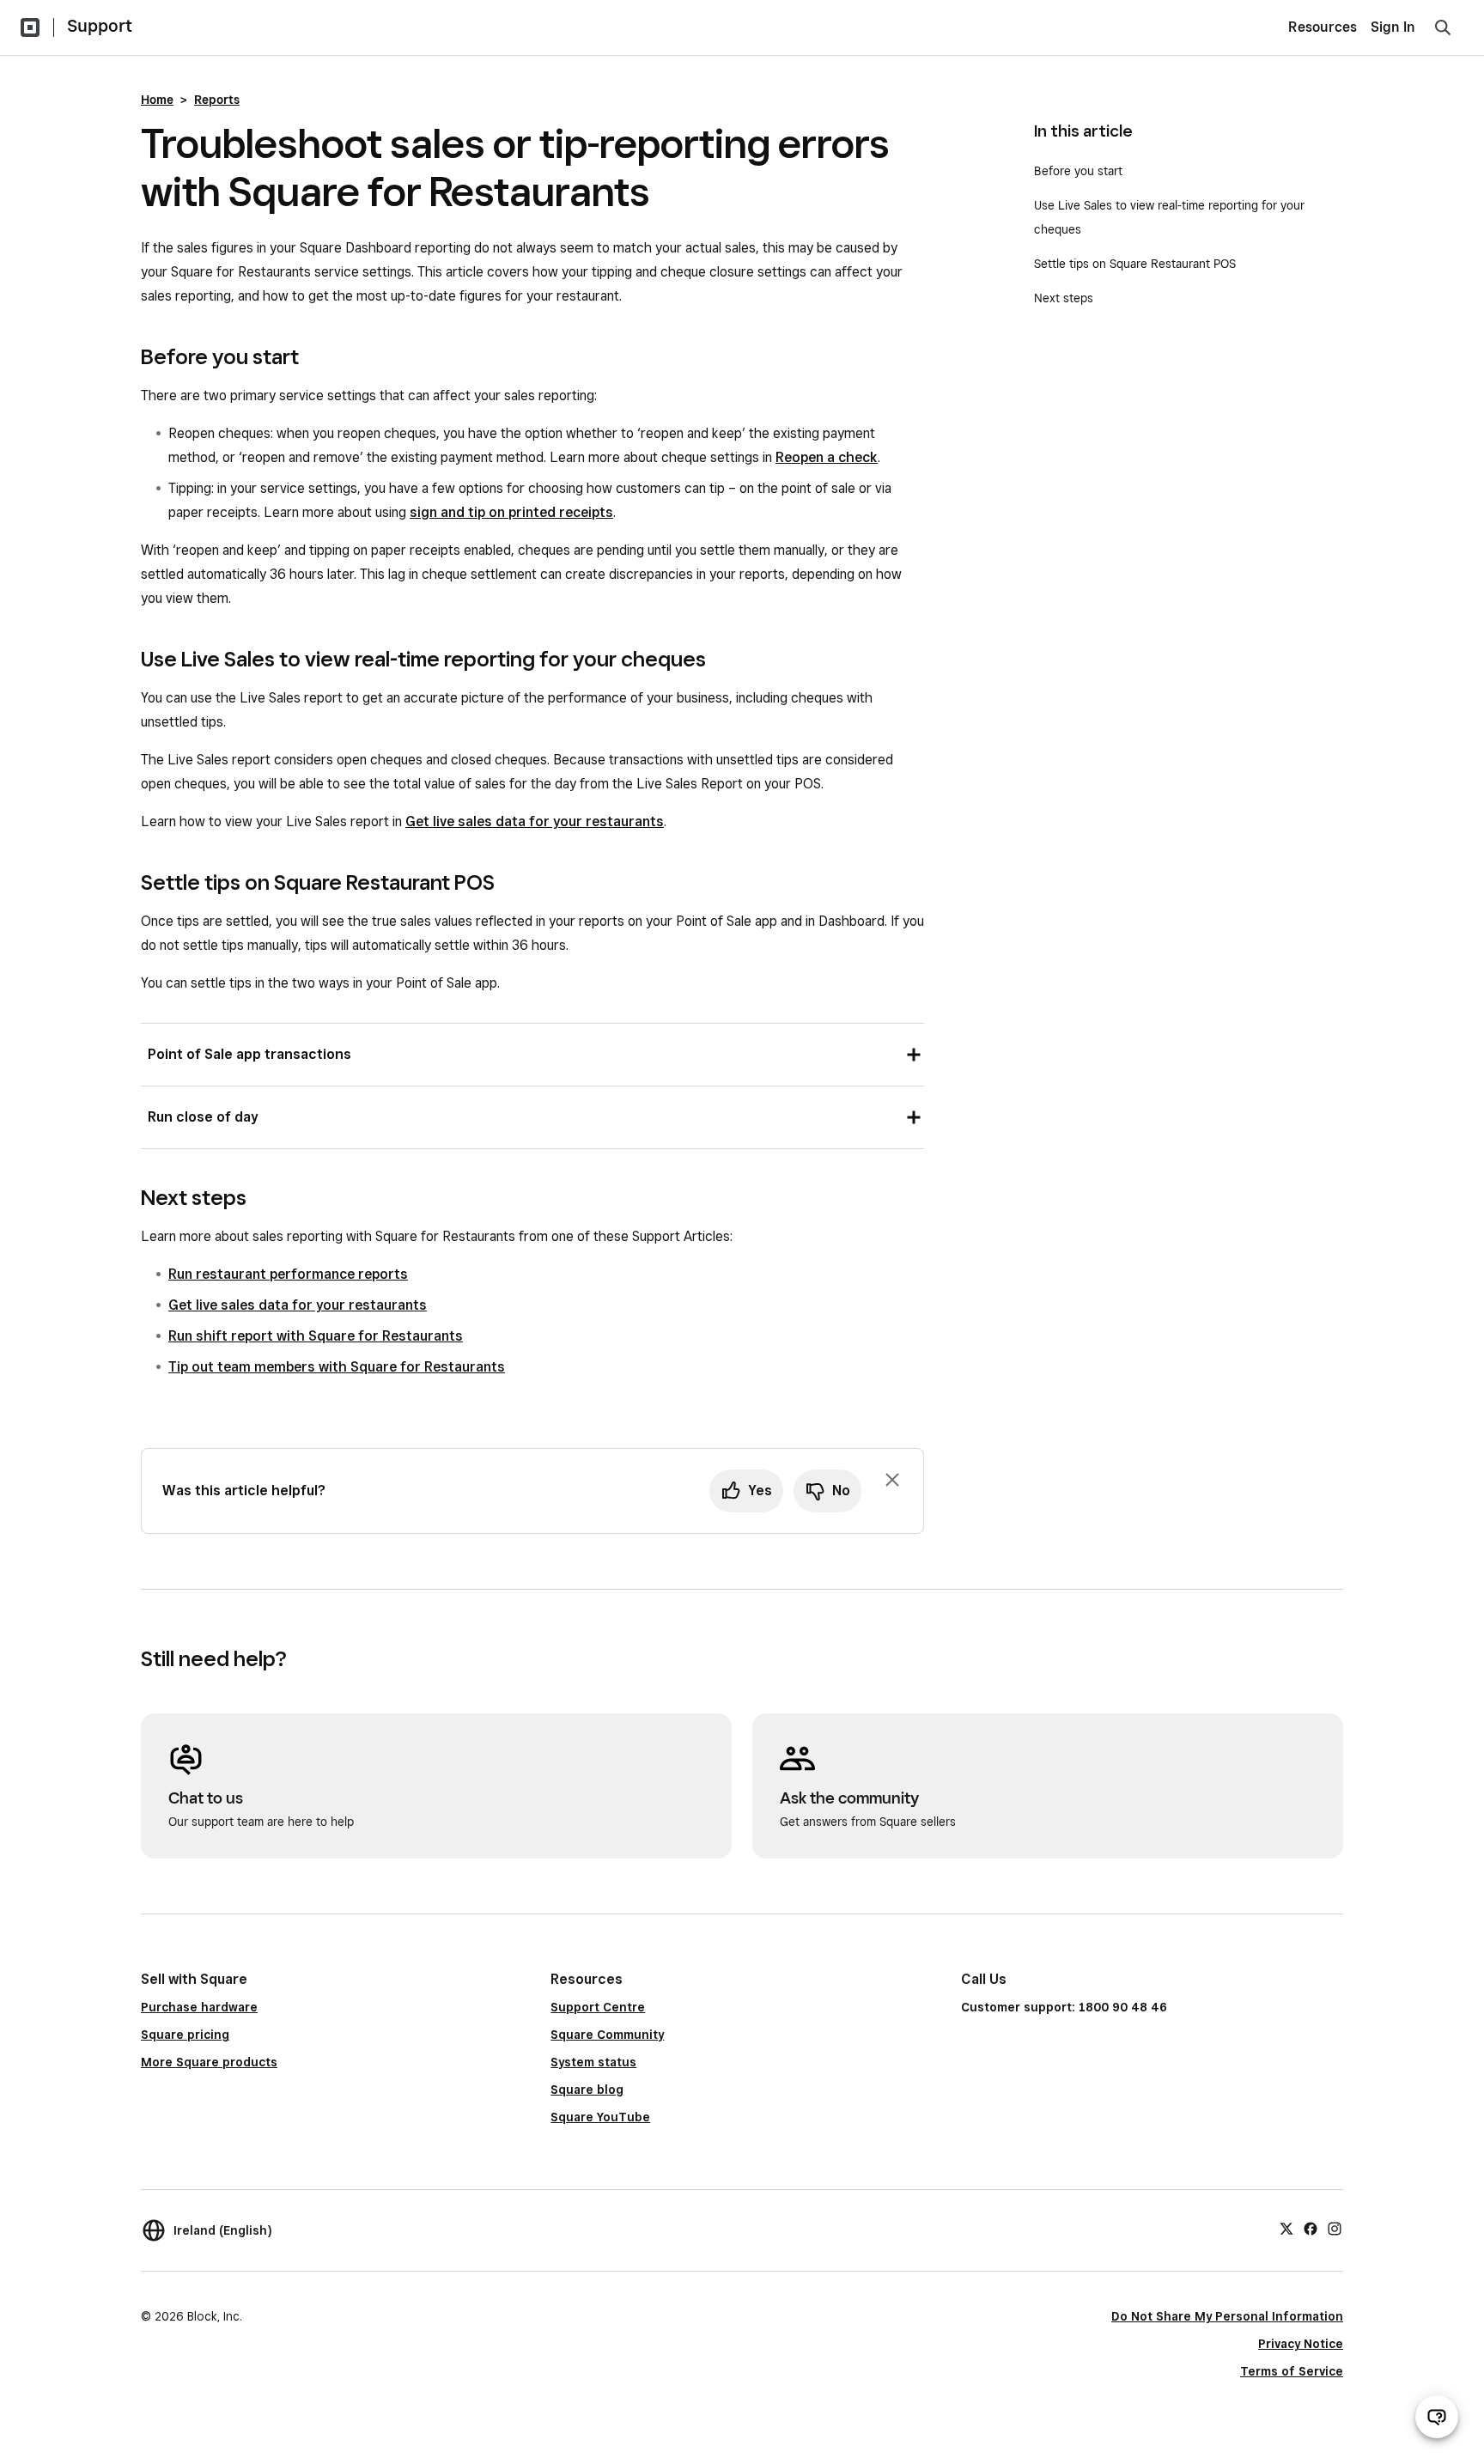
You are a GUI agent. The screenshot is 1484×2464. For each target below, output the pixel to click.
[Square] (30, 27)
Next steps (1064, 298)
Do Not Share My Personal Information (1227, 2316)
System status (593, 2062)
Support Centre (598, 2007)
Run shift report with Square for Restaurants (316, 1336)
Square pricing (185, 2035)
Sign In (1393, 27)
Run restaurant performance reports (288, 1274)
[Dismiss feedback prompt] (892, 1480)
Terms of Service (1292, 2371)
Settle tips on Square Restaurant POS (1135, 264)
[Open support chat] (1437, 2417)
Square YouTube (600, 2117)
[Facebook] (1311, 2228)
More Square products (209, 2062)
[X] (1286, 2228)
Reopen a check (827, 457)
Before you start (1078, 171)
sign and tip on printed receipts (511, 512)
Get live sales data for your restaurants (535, 821)
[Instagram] (1335, 2228)
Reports (217, 100)
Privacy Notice (1301, 2344)
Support (100, 26)
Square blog (587, 2090)
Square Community (607, 2035)
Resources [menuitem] (1323, 27)
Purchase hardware (199, 2007)
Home (157, 100)
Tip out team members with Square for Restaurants (337, 1367)
